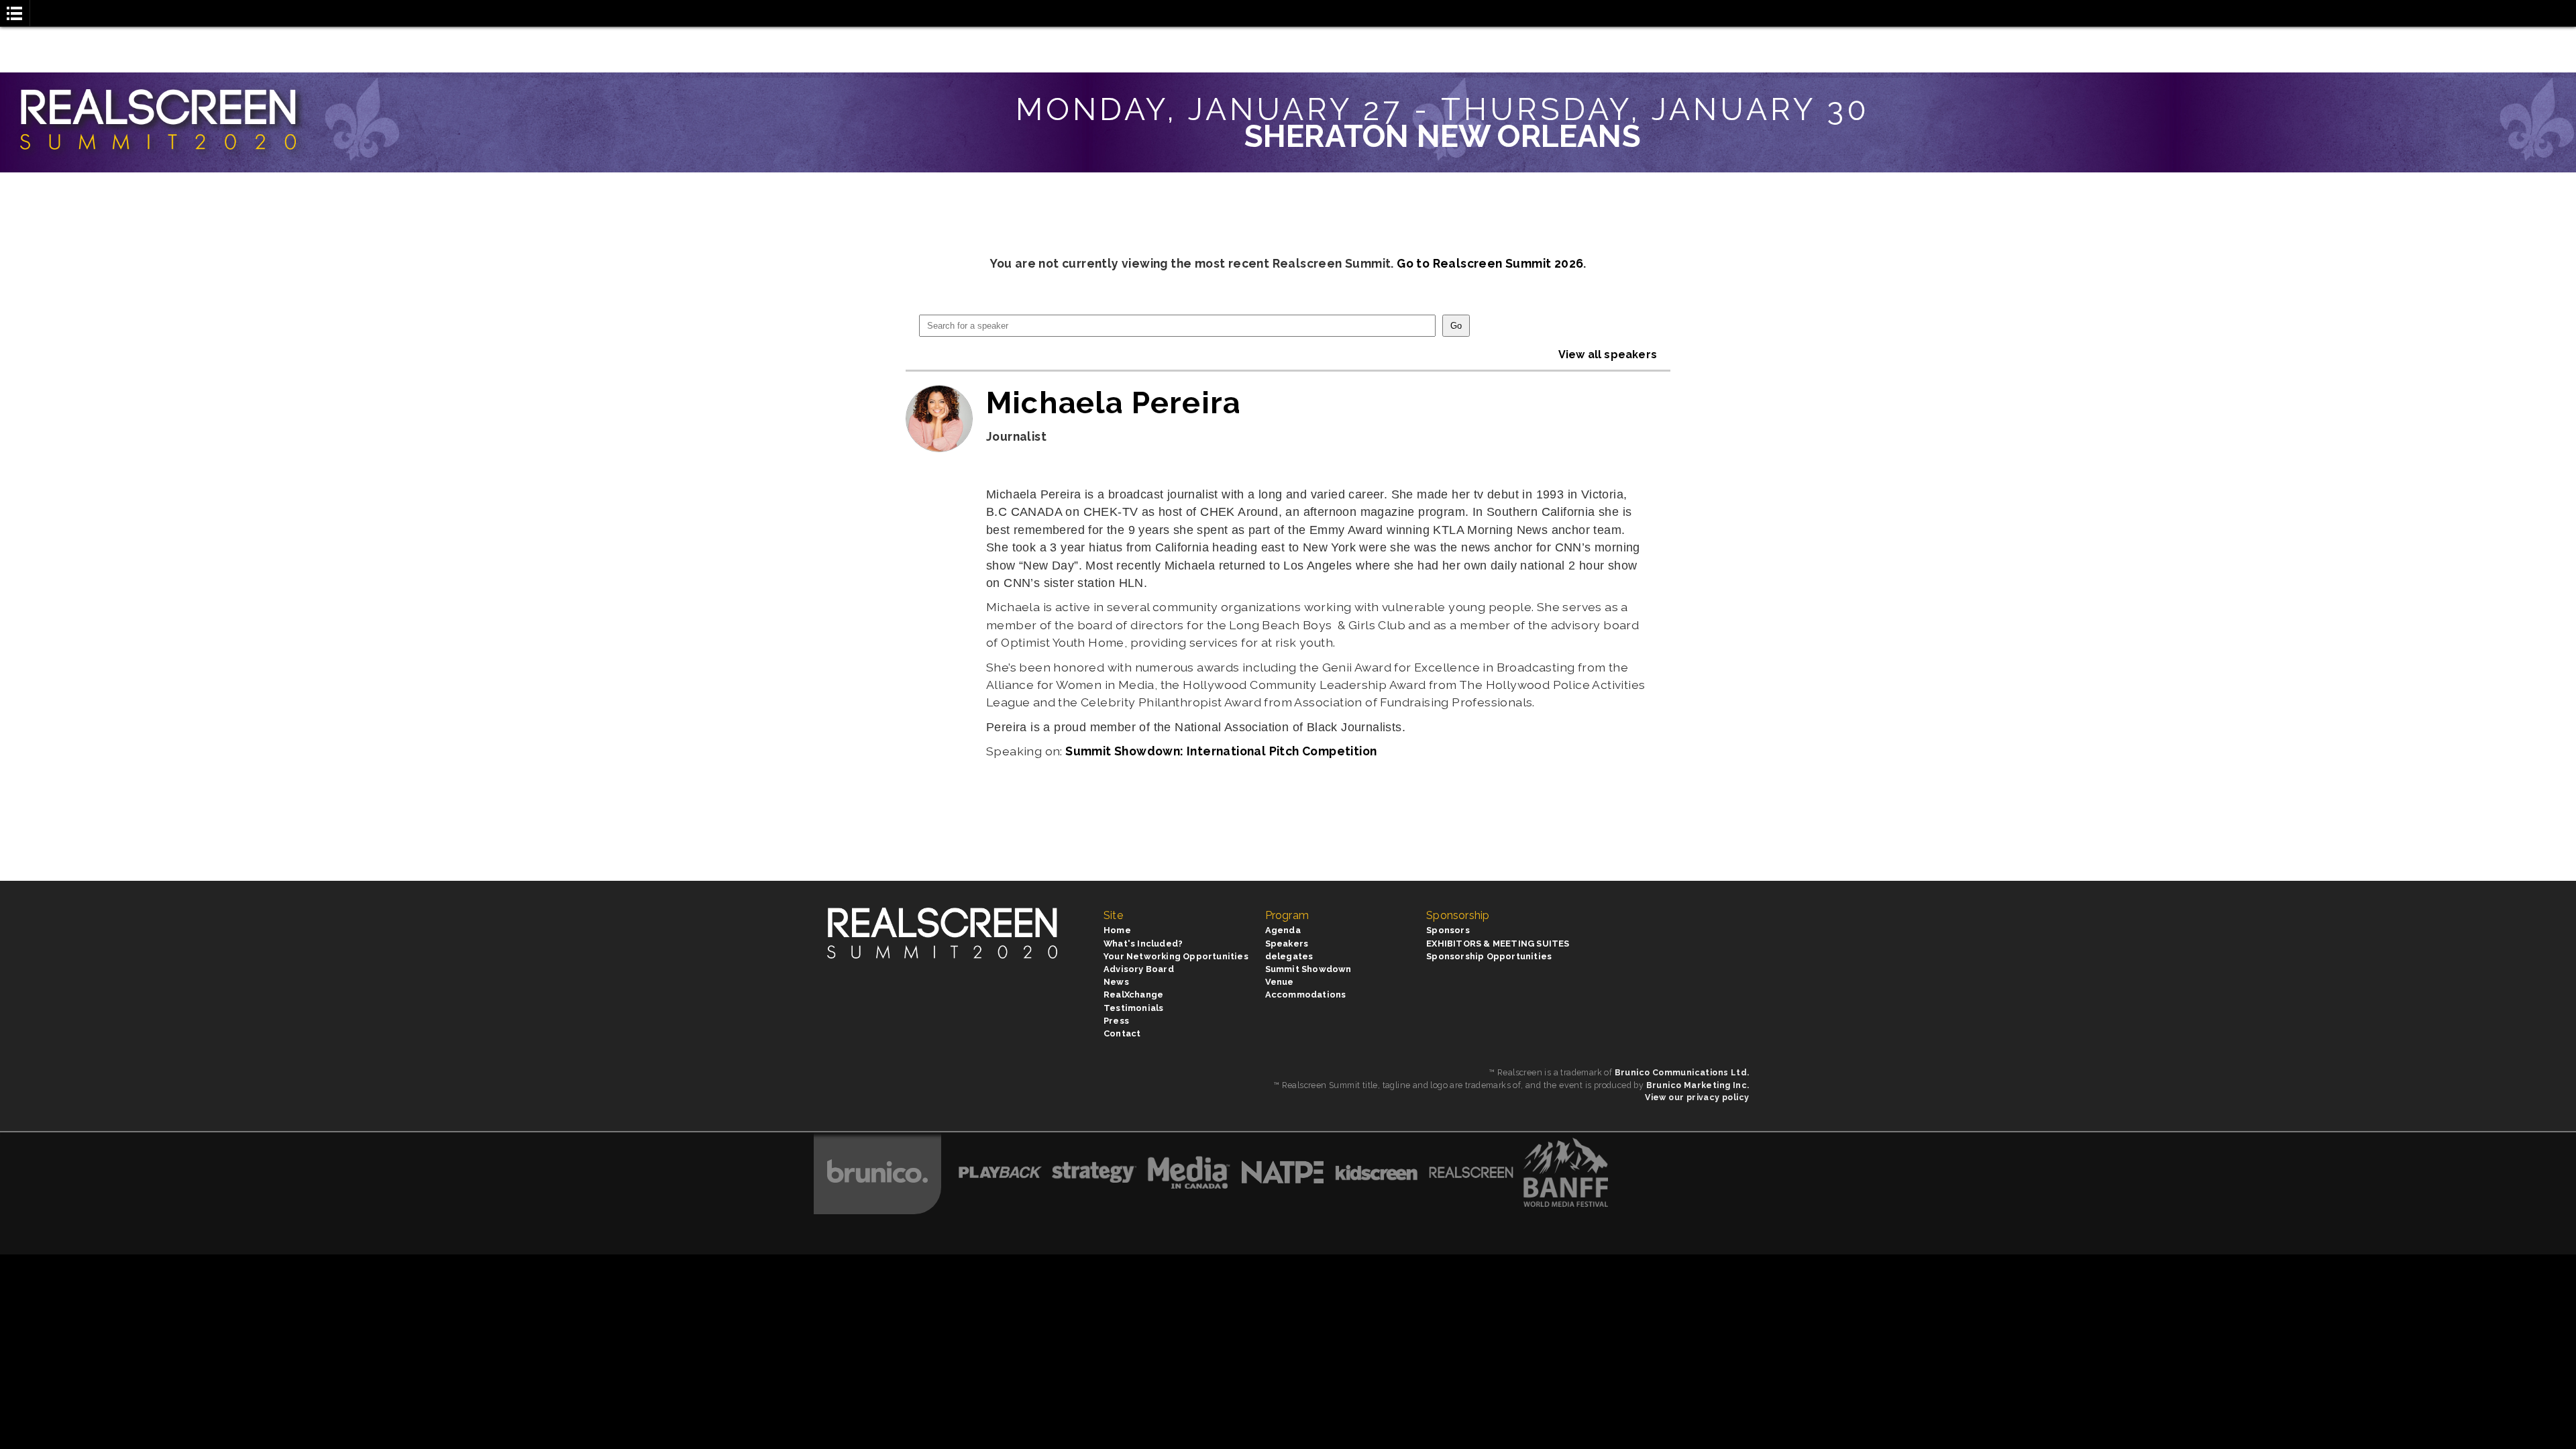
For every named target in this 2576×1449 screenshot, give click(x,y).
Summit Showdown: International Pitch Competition (1221, 751)
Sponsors (1448, 930)
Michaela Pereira (1113, 402)
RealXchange (1133, 995)
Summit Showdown (1308, 969)
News (1116, 982)
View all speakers (1608, 355)
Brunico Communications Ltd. (1682, 1072)
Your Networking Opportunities (1176, 956)
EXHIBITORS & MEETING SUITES (1498, 944)
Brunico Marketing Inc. (1698, 1085)
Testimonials (1133, 1008)
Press (1116, 1021)
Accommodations (1306, 995)
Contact (1122, 1033)
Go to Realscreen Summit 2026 (1490, 263)
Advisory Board (1139, 969)
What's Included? (1143, 944)
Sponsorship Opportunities (1489, 956)
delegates (1289, 956)
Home (1117, 930)
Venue (1280, 982)
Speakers (1287, 944)
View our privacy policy (1697, 1097)
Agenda (1283, 930)
